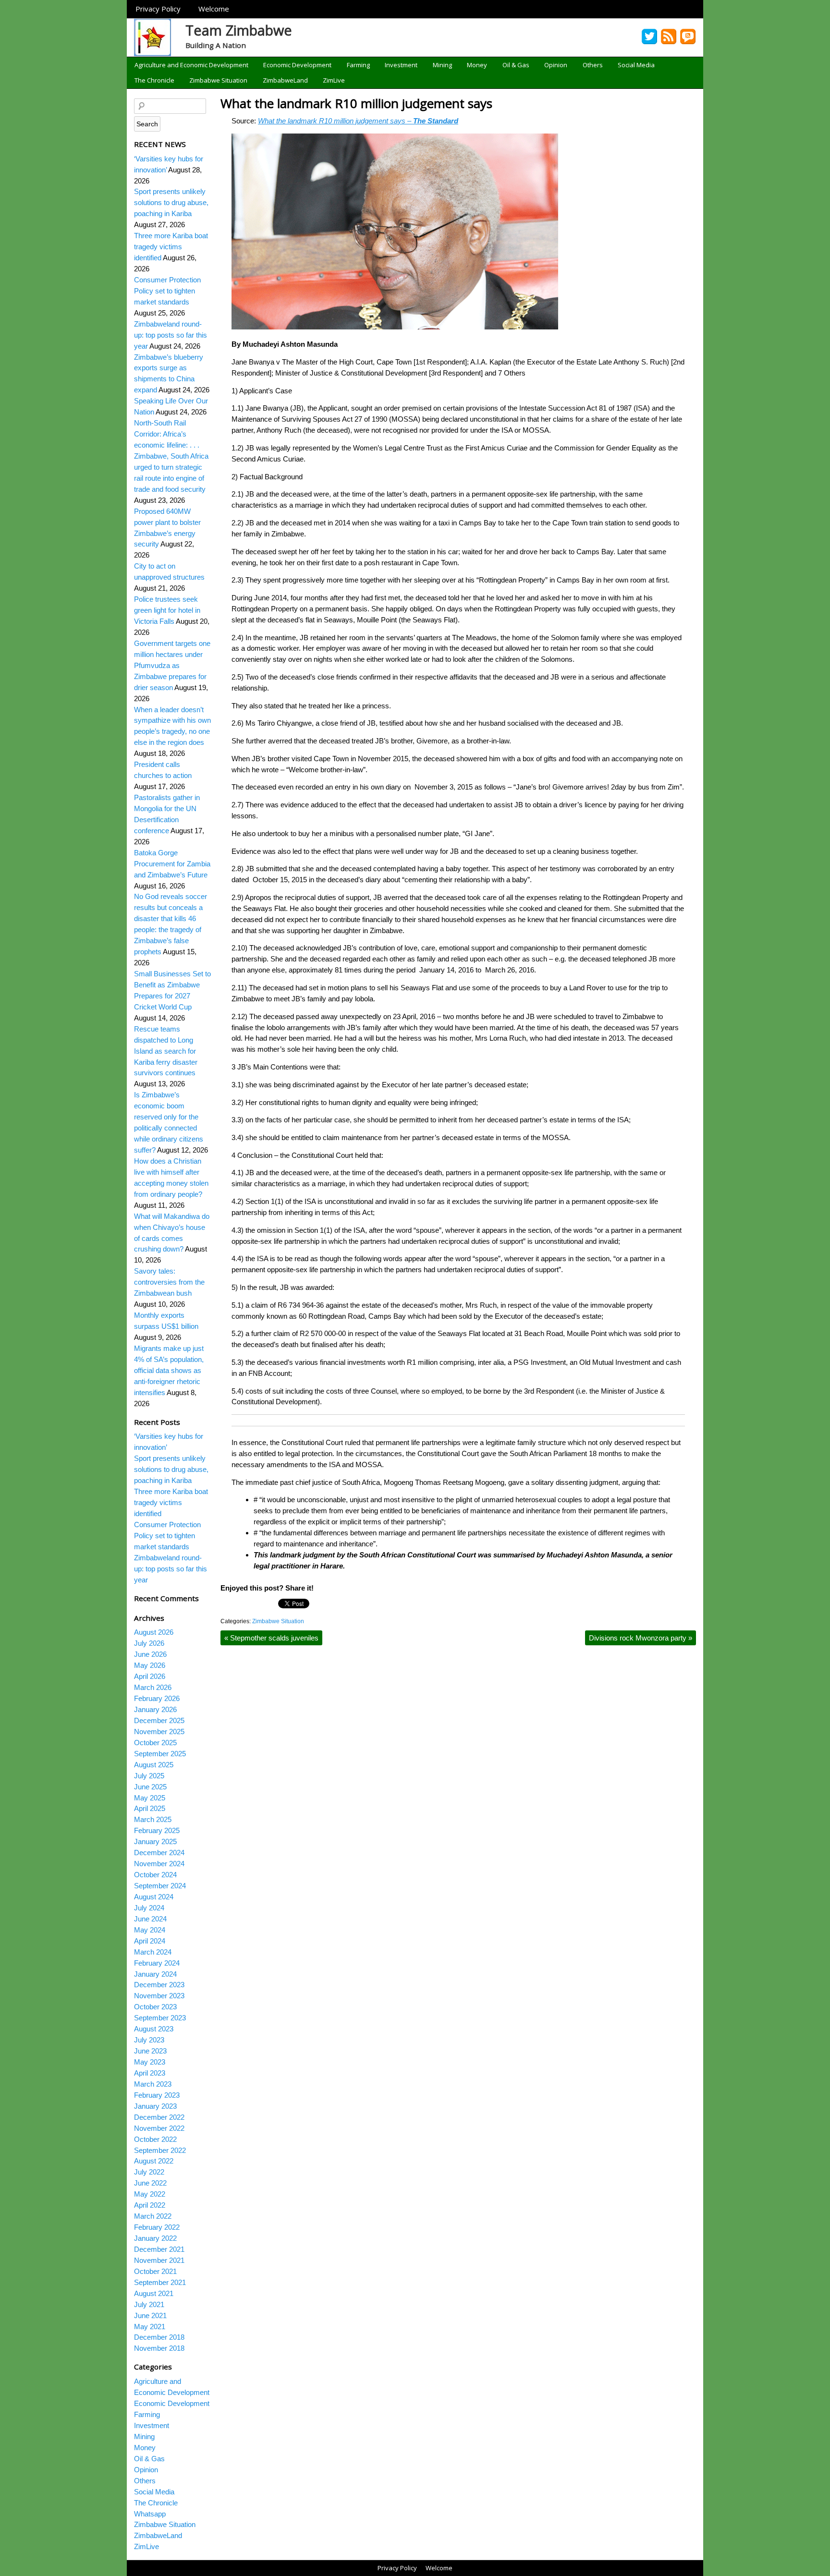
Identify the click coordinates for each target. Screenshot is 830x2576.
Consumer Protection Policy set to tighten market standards (167, 291)
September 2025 (160, 1754)
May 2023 (150, 2062)
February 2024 (157, 1963)
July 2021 (149, 2304)
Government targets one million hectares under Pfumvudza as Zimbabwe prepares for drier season (172, 665)
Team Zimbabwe (239, 30)
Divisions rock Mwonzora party (641, 1638)
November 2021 (159, 2260)
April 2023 (150, 2073)
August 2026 (154, 1632)
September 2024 (160, 1886)
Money (477, 65)
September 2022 (160, 2150)
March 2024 (153, 1952)
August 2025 (154, 1765)
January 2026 (155, 1709)
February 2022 (157, 2227)
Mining (442, 65)
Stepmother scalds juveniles (271, 1638)
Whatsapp (150, 2514)
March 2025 (153, 1819)
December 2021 (159, 2249)
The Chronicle (154, 80)
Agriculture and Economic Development (191, 65)
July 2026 (149, 1643)
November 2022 (159, 2128)
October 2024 (155, 1875)
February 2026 (157, 1698)
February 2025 (157, 1830)
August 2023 (154, 2029)
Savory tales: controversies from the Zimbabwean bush (169, 1282)
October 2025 (155, 1743)
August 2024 (154, 1897)
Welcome (214, 9)
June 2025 (150, 1787)
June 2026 (150, 1654)
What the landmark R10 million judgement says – (358, 121)
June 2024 (150, 1919)
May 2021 (150, 2327)
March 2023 (153, 2084)
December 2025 (159, 1720)
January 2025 (155, 1841)
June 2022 (150, 2183)
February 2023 (157, 2095)
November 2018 (159, 2348)
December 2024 (159, 1853)
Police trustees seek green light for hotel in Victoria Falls (167, 610)
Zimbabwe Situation (218, 80)
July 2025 (149, 1776)
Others (593, 65)
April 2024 (150, 1941)
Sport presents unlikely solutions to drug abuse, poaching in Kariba (171, 202)
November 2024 (159, 1864)
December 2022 (159, 2117)
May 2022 (150, 2194)
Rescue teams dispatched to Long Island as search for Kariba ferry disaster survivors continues (166, 1051)
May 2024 (150, 1930)
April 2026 (150, 1676)
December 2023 (159, 1985)
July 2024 (149, 1908)
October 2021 (155, 2271)
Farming (358, 65)
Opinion (556, 65)
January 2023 (155, 2106)
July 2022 (149, 2172)
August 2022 (154, 2161)
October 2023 (155, 2007)
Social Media (636, 65)
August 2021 (154, 2293)
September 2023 (160, 2018)
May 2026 (150, 1665)
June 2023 (150, 2051)
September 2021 (160, 2282)
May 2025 (150, 1798)
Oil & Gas (516, 65)
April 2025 (150, 1808)
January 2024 (155, 1974)
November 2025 (159, 1732)
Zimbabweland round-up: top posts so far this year (171, 335)
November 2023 (159, 1996)
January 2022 (155, 2238)
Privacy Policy (158, 9)
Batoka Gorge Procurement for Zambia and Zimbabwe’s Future (172, 864)
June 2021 (150, 2315)
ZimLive (334, 80)
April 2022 (150, 2205)
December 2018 (159, 2337)
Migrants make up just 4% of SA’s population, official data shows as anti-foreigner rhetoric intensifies (169, 1370)
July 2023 (149, 2040)
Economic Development (297, 65)
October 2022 (155, 2139)
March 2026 (153, 1687)
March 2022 (153, 2216)
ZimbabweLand (285, 80)
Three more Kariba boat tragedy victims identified (171, 247)
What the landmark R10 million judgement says (356, 103)
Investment (401, 65)
